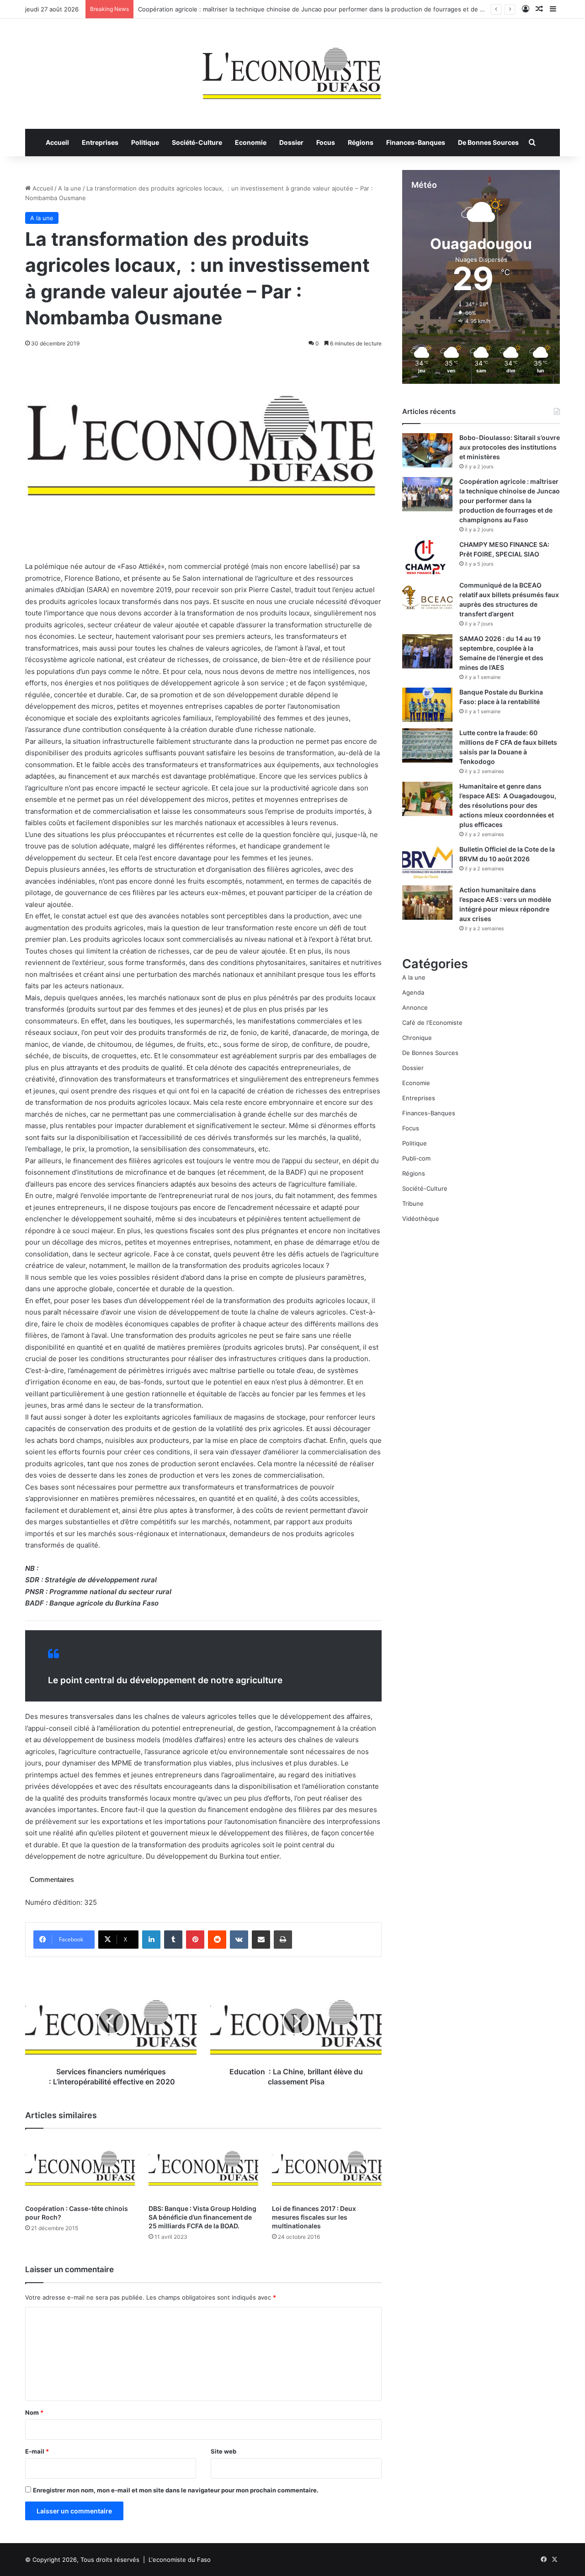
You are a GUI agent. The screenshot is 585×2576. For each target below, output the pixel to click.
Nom (34, 2412)
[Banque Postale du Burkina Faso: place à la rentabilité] (427, 705)
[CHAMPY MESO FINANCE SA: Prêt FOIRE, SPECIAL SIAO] (427, 557)
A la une (70, 188)
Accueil (57, 142)
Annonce (415, 1007)
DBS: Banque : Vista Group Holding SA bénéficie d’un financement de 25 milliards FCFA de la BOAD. (202, 2217)
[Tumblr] (173, 1940)
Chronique (417, 1038)
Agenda (413, 992)
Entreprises (100, 142)
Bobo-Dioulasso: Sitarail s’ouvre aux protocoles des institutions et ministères (510, 447)
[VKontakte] (239, 1940)
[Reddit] (217, 1940)
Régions (361, 142)
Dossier (291, 142)
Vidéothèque (421, 1219)
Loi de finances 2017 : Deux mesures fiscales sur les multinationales (314, 2217)
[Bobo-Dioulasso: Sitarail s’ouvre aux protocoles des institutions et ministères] (427, 450)
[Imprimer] (283, 1940)
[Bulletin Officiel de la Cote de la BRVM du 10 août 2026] (427, 862)
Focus (326, 142)
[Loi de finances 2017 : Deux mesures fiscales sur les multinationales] (327, 2169)
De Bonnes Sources (488, 142)
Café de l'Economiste (432, 1023)
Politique (145, 142)
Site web (223, 2451)
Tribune (413, 1203)
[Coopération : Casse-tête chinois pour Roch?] (80, 2169)
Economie (251, 142)
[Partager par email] (261, 1940)
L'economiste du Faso (180, 2560)
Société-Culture (197, 142)
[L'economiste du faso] (292, 69)
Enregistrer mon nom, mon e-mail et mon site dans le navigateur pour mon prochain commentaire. (176, 2490)
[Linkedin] (151, 1940)
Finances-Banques (416, 142)
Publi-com (416, 1158)
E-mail (37, 2451)
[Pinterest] (195, 1940)
